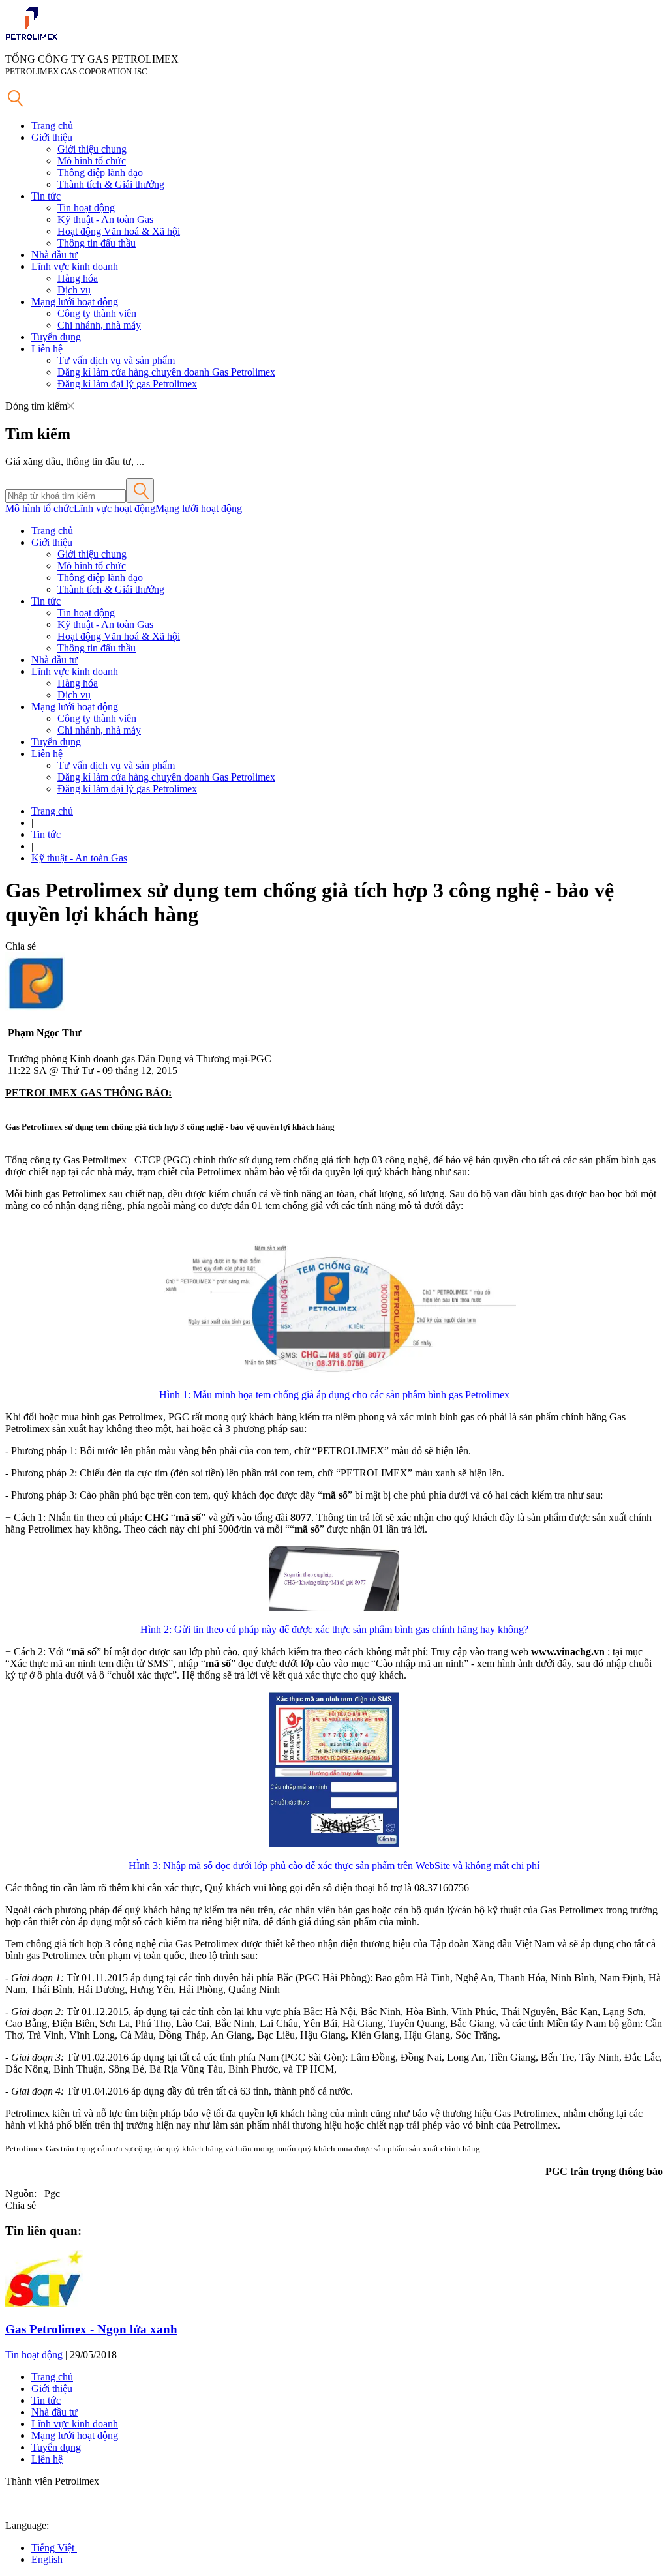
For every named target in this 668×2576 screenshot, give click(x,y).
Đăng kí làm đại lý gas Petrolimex (127, 384)
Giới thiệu (52, 137)
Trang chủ (52, 126)
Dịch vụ (74, 290)
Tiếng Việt (54, 2548)
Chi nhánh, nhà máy (99, 325)
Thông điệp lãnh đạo (100, 172)
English (48, 2559)
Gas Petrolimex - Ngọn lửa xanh (91, 2329)
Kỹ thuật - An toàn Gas (105, 219)
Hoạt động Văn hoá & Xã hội (119, 231)
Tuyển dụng (56, 337)
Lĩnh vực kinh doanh (75, 266)
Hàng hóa (78, 278)
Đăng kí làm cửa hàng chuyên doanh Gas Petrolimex (166, 372)
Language (26, 2525)
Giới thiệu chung (92, 149)
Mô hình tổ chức (92, 161)
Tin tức (46, 196)
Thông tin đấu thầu (97, 243)
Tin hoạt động (86, 208)
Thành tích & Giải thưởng (111, 184)
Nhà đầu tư (54, 255)
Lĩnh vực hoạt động (114, 508)
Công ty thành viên (97, 313)
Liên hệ (47, 349)
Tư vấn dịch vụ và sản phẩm (116, 360)
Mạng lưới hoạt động (75, 302)
